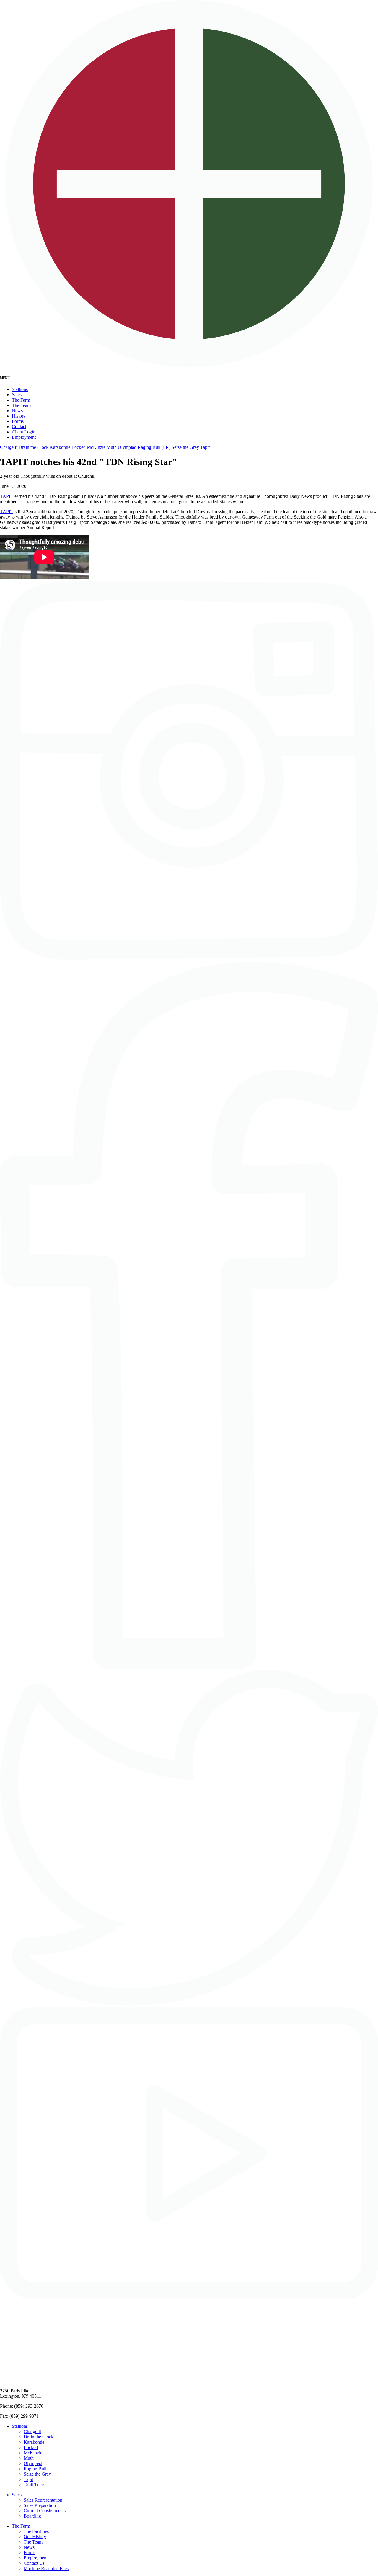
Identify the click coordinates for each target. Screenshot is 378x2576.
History (19, 416)
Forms (18, 421)
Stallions (20, 389)
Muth (112, 447)
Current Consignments (45, 2511)
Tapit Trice (34, 2485)
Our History (35, 2537)
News (17, 411)
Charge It (9, 447)
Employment (24, 437)
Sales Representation (43, 2500)
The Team (21, 405)
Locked (79, 447)
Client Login (24, 432)
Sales (17, 395)
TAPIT (7, 496)
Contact (19, 427)
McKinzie (96, 447)
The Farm (21, 400)
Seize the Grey (185, 447)
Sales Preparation (40, 2505)
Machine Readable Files (46, 2568)
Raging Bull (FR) (154, 447)
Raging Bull (35, 2469)
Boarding (32, 2516)
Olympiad (127, 447)
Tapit (205, 447)
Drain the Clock (34, 447)
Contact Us (34, 2563)
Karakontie (60, 447)
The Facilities (36, 2531)
